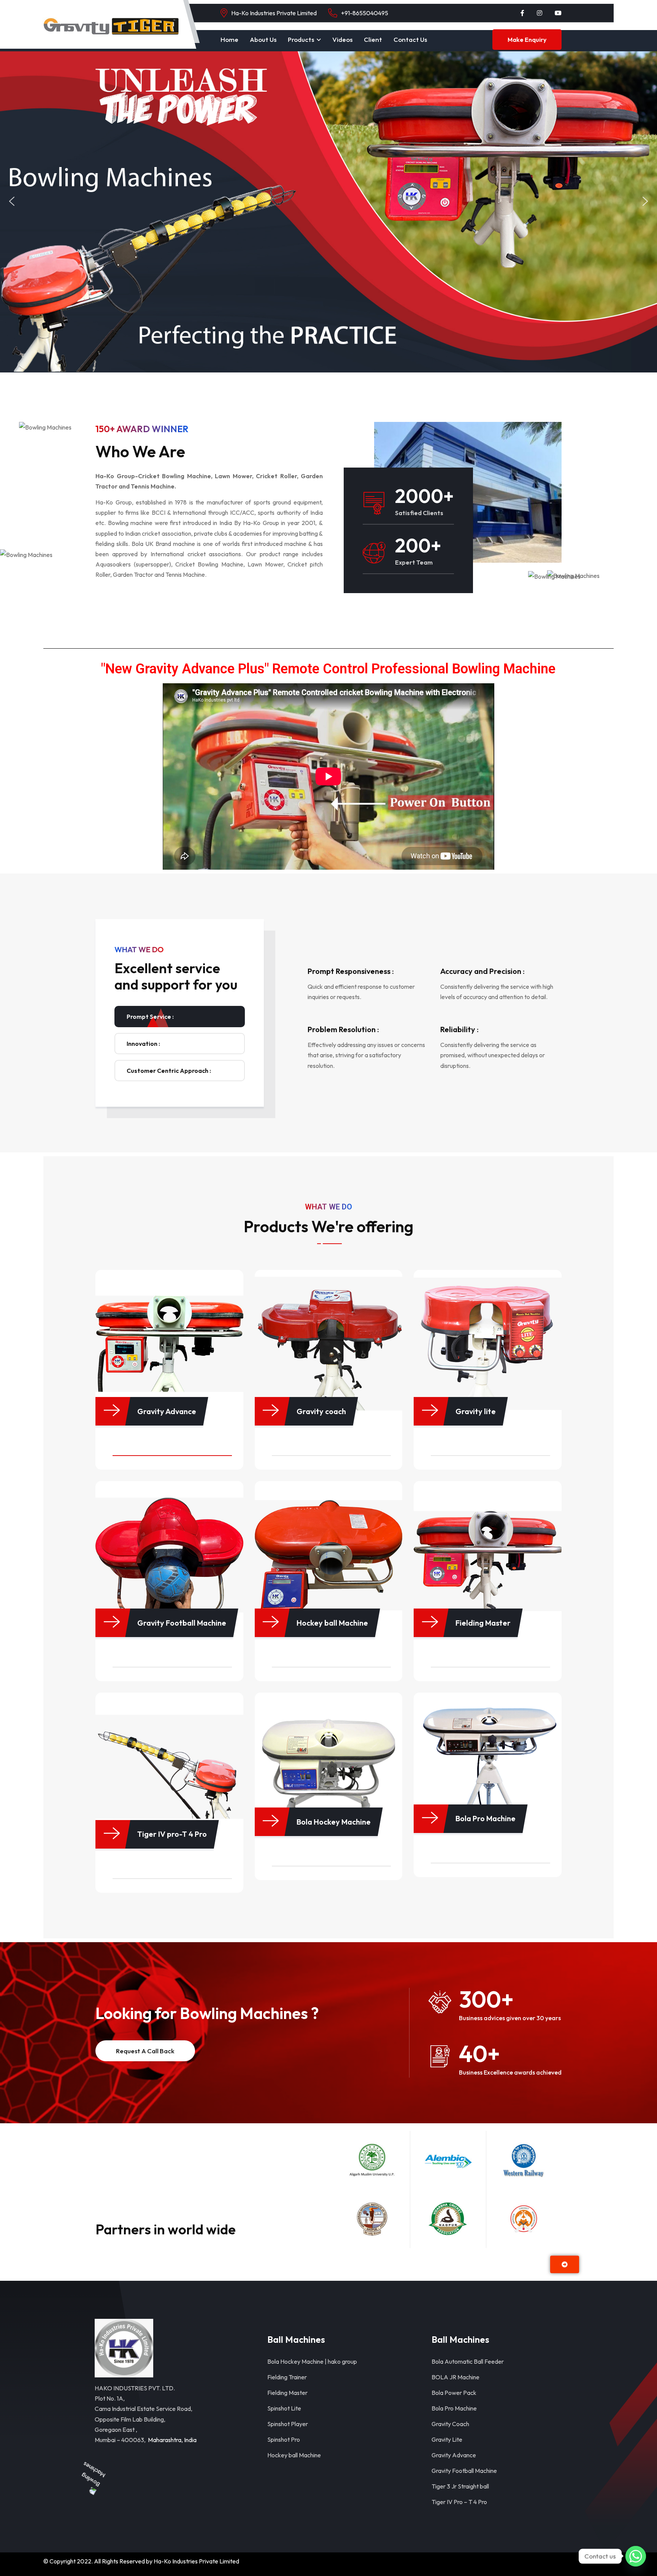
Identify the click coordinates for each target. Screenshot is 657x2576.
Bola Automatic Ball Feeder (468, 2361)
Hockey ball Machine (294, 2455)
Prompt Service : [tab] (150, 1017)
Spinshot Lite (284, 2408)
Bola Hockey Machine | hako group (312, 2361)
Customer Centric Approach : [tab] (169, 1071)
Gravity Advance (454, 2455)
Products (301, 39)
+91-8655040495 (365, 13)
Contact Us (410, 39)
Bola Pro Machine (454, 2408)
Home (229, 39)
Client (373, 39)
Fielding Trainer (287, 2377)
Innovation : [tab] (143, 1044)
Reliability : (459, 1029)
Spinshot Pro (284, 2439)
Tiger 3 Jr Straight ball (460, 2486)
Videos (342, 39)
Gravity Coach (450, 2424)
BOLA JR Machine (455, 2377)
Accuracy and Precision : (482, 971)
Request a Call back (145, 2051)
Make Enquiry (527, 40)
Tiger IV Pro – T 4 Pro (459, 2502)
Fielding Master (287, 2393)
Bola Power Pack (454, 2393)
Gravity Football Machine (464, 2471)
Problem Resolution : (343, 1029)
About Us (263, 39)
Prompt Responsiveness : (351, 971)
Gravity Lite (447, 2439)
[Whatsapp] (636, 2556)
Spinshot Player (288, 2424)
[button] (12, 201)
